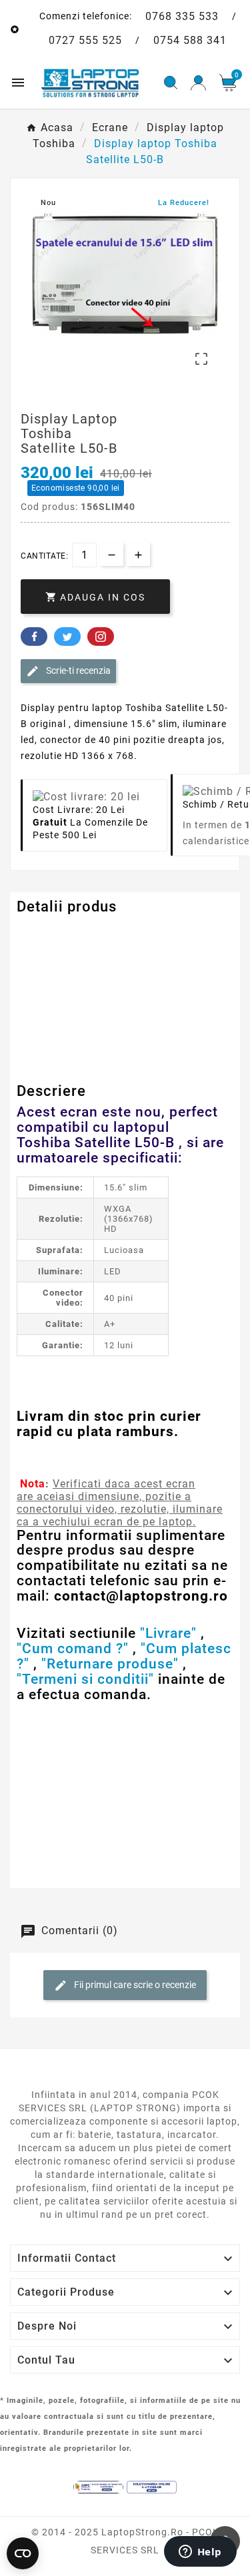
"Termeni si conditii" (85, 1679)
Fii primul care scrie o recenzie (134, 1985)
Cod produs (45, 934)
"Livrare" (168, 1633)
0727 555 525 (85, 40)
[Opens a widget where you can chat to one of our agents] (200, 2553)
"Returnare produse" (110, 1664)
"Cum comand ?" (73, 1649)
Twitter (67, 637)
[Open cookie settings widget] (23, 2553)
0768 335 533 (182, 16)
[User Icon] (198, 83)
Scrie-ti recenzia (77, 670)
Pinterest (101, 637)
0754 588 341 (190, 40)
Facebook (34, 637)
